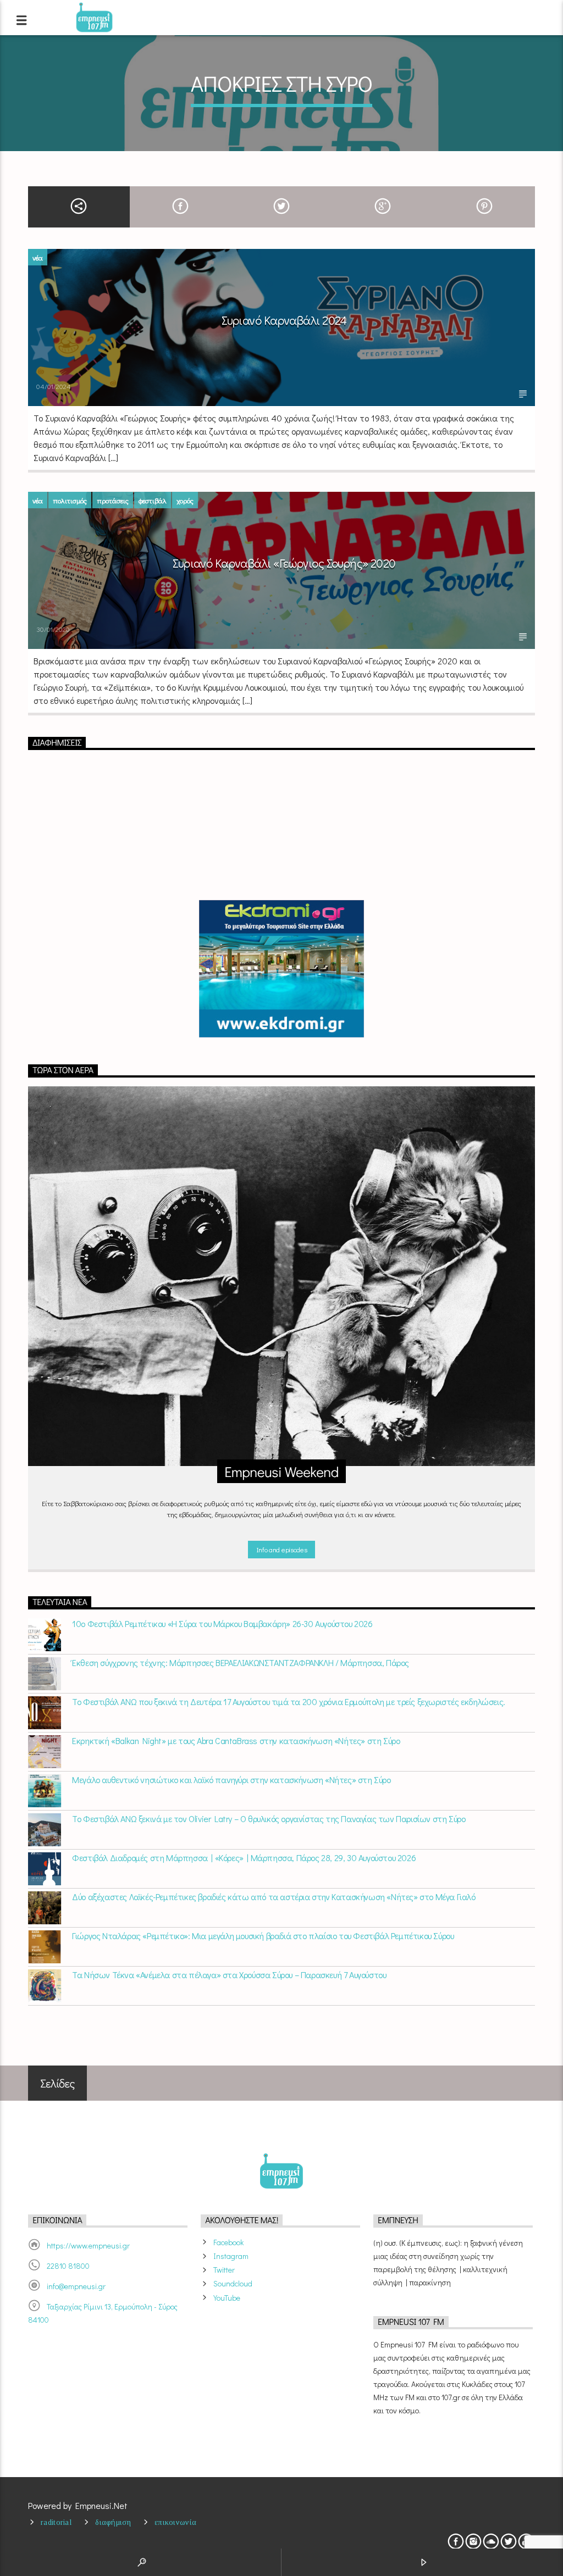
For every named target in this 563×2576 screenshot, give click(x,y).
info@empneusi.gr (76, 2286)
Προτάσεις (113, 500)
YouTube (227, 2298)
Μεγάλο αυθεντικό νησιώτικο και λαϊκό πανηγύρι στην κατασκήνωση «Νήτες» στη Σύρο (231, 1780)
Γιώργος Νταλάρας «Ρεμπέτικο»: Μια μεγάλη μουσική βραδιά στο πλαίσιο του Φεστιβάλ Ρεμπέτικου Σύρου (263, 1936)
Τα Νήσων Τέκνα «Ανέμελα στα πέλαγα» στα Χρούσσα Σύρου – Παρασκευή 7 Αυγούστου (229, 1975)
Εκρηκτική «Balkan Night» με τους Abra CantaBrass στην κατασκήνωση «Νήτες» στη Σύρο (236, 1741)
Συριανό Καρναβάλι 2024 (284, 320)
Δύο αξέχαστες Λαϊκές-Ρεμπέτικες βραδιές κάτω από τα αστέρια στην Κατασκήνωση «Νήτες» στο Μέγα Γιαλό (274, 1897)
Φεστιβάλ (153, 500)
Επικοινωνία (175, 2522)
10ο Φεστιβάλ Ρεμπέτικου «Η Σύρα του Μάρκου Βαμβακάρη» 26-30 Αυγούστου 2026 (222, 1623)
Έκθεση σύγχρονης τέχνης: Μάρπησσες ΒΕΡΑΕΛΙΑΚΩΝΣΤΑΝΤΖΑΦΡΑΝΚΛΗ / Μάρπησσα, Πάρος (241, 1662)
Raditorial (56, 2522)
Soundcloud (233, 2283)
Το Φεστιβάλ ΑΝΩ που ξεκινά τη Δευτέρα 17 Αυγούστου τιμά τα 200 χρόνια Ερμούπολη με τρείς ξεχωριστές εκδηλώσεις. (289, 1701)
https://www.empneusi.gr (88, 2245)
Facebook (228, 2242)
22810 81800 (68, 2266)
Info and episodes (281, 1549)
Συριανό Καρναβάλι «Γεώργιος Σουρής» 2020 (284, 563)
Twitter (224, 2270)
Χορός (185, 500)
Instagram (231, 2256)
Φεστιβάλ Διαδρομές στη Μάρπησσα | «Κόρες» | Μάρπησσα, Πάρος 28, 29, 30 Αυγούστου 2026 (244, 1858)
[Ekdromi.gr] (281, 969)
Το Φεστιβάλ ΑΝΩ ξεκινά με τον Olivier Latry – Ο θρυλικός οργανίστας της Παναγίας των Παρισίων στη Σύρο (269, 1819)
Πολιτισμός (70, 500)
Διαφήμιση (113, 2522)
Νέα (38, 257)
